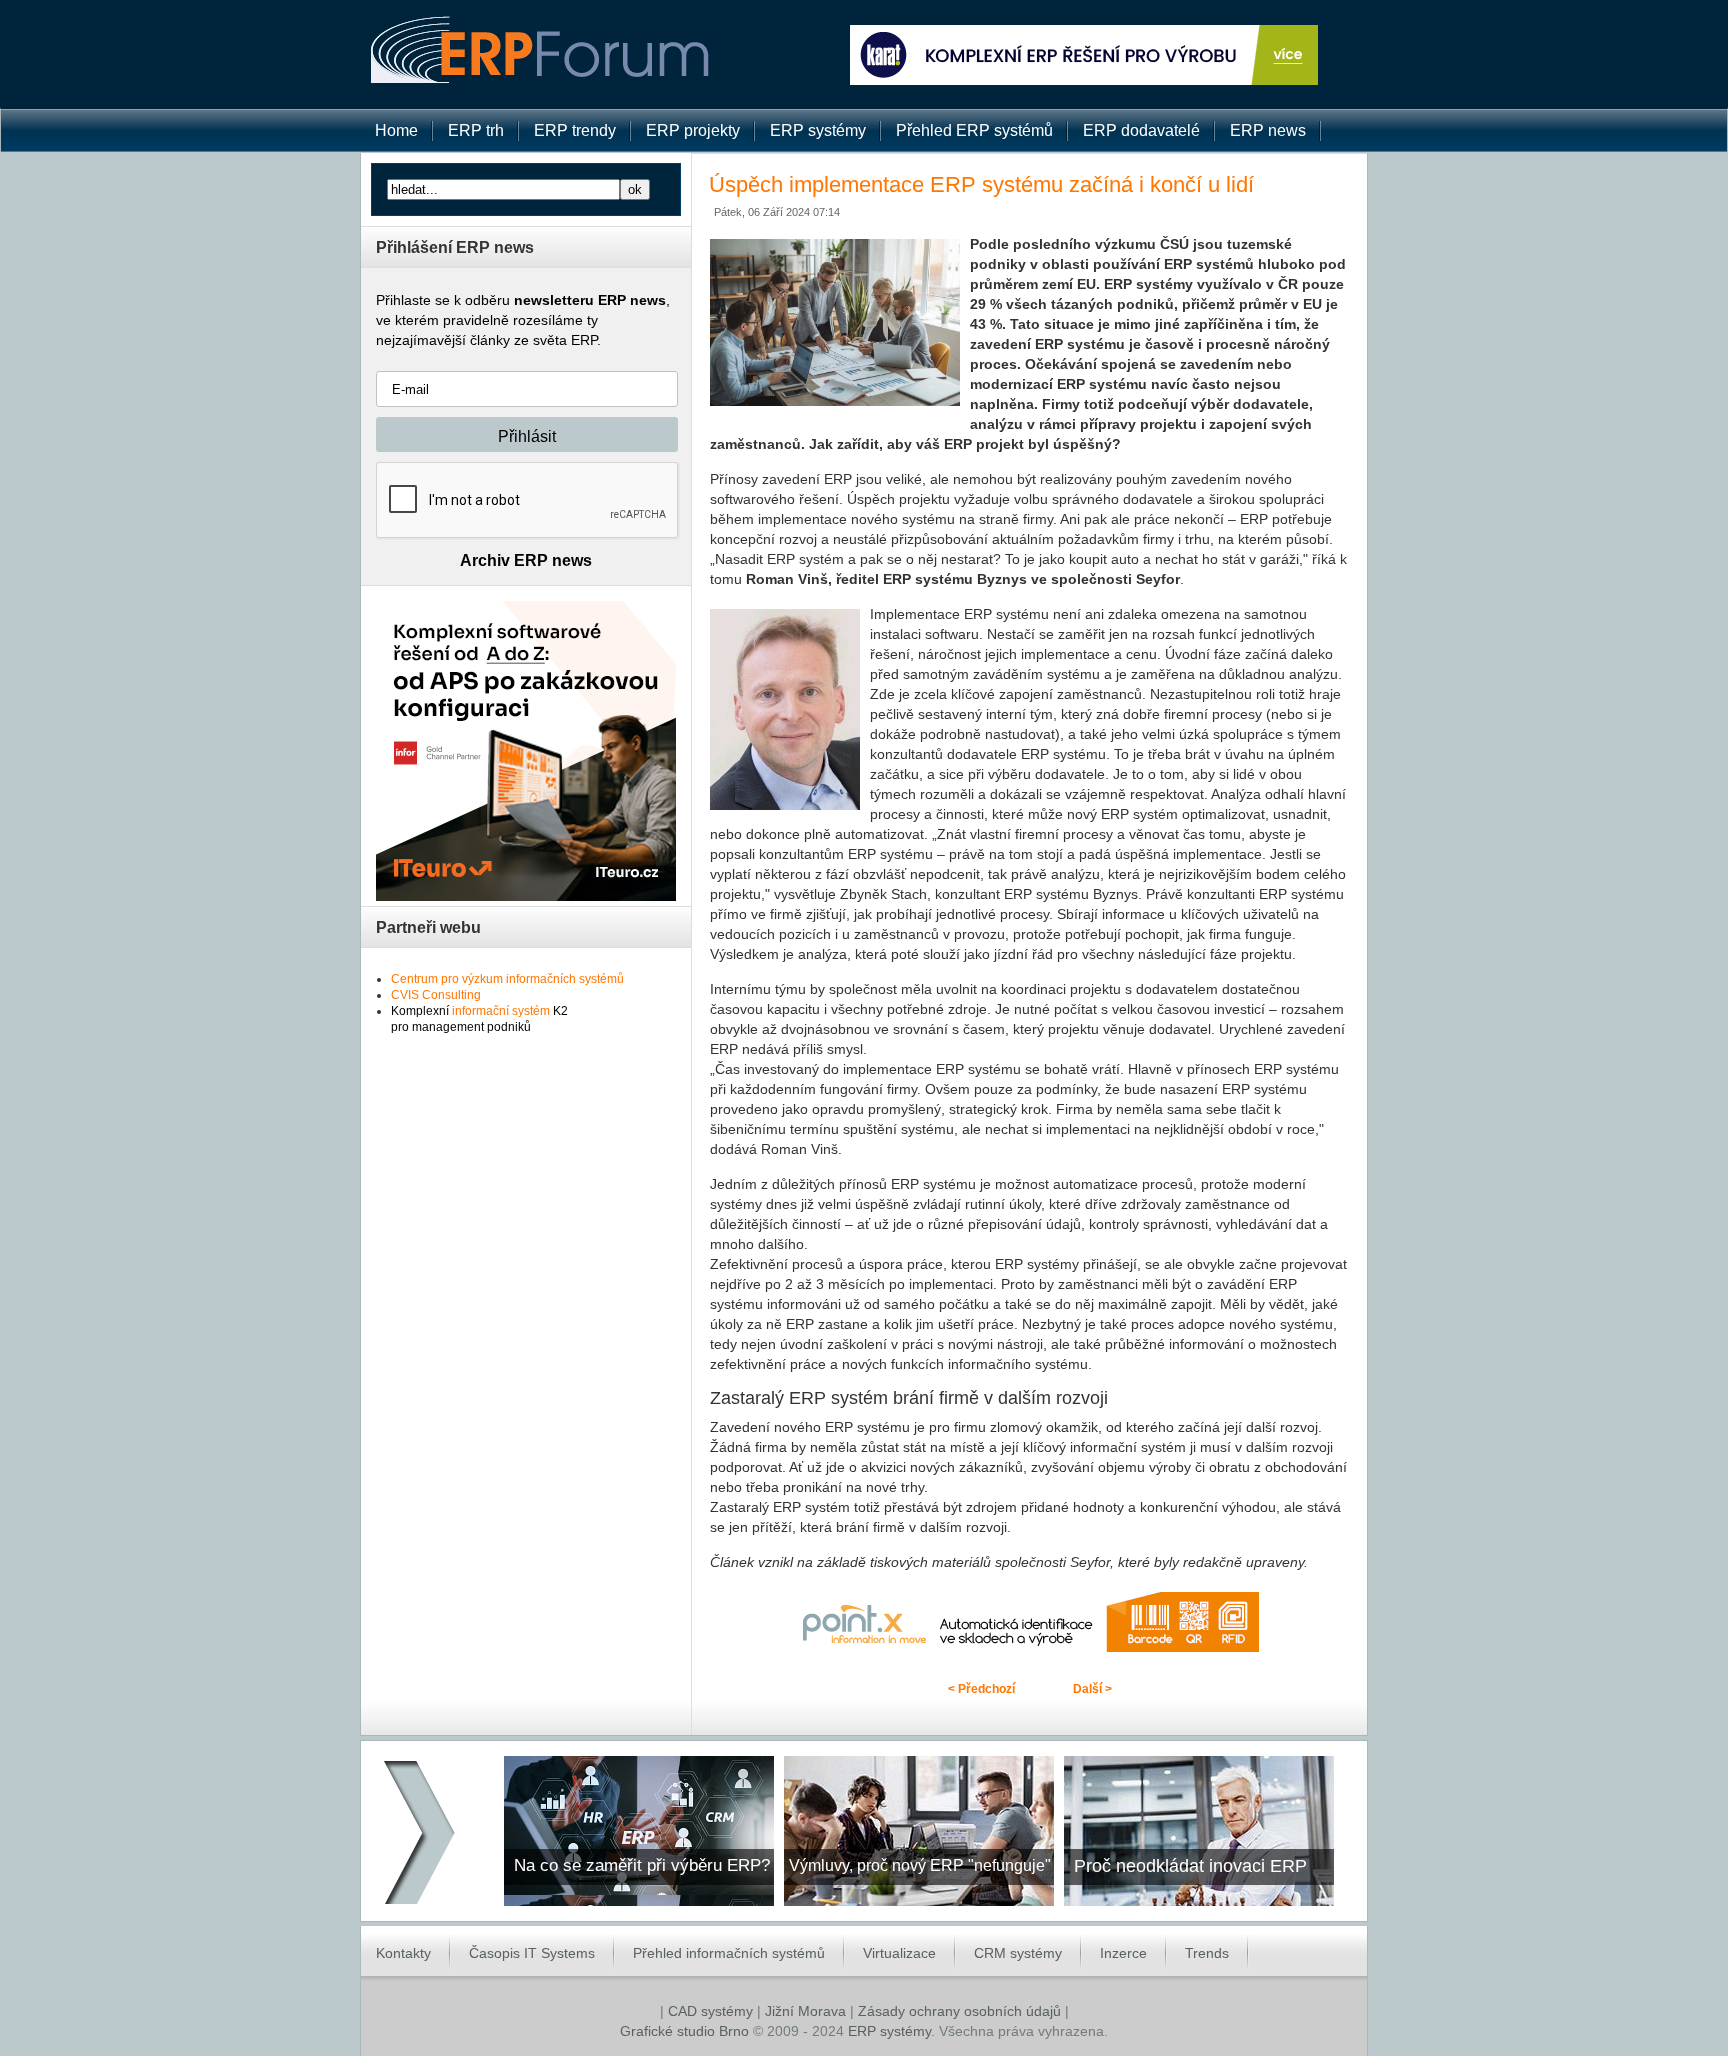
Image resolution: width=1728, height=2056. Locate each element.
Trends (1207, 1953)
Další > (1092, 1689)
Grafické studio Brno (684, 2031)
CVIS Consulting (436, 995)
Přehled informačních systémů (729, 1953)
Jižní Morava (805, 2011)
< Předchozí (981, 1689)
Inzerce (1123, 1953)
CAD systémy (710, 2011)
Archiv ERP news (526, 560)
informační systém (501, 1011)
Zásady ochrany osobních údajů (959, 2011)
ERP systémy (889, 2031)
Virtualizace (899, 1953)
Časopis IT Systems (532, 1953)
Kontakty (403, 1953)
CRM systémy (1018, 1953)
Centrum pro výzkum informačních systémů (507, 979)
